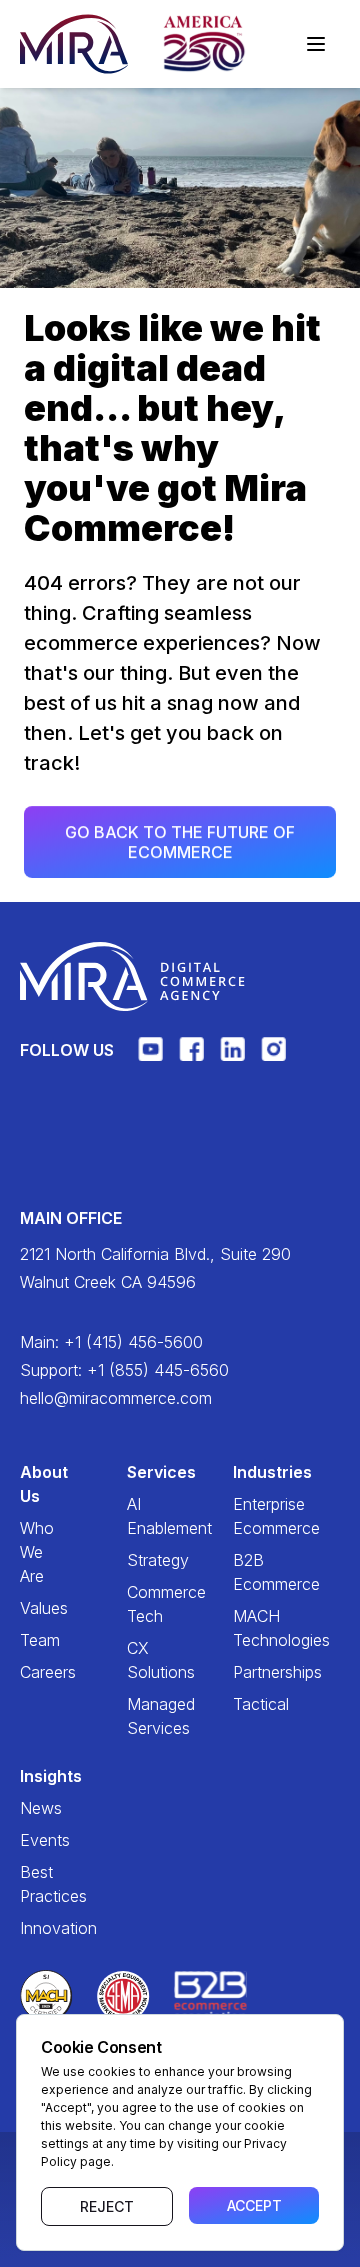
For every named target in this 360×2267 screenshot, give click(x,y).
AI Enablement (140, 1516)
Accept (254, 2205)
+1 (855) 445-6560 (158, 1370)
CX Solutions (140, 1660)
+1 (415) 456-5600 (133, 1342)
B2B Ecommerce (246, 1572)
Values (33, 1608)
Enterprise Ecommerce (246, 1516)
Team (33, 1640)
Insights (33, 1776)
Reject (107, 2206)
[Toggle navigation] (316, 44)
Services (140, 1472)
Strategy (140, 1560)
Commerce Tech (140, 1604)
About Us (33, 1484)
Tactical (246, 1704)
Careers (33, 1672)
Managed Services (140, 1716)
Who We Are (33, 1552)
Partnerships (246, 1672)
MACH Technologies (246, 1628)
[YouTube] (150, 1058)
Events (33, 1840)
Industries (246, 1472)
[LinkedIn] (232, 1058)
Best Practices (33, 1884)
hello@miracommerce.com (116, 1398)
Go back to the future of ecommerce (180, 842)
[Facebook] (191, 1058)
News (33, 1808)
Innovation (33, 1928)
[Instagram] (273, 1058)
